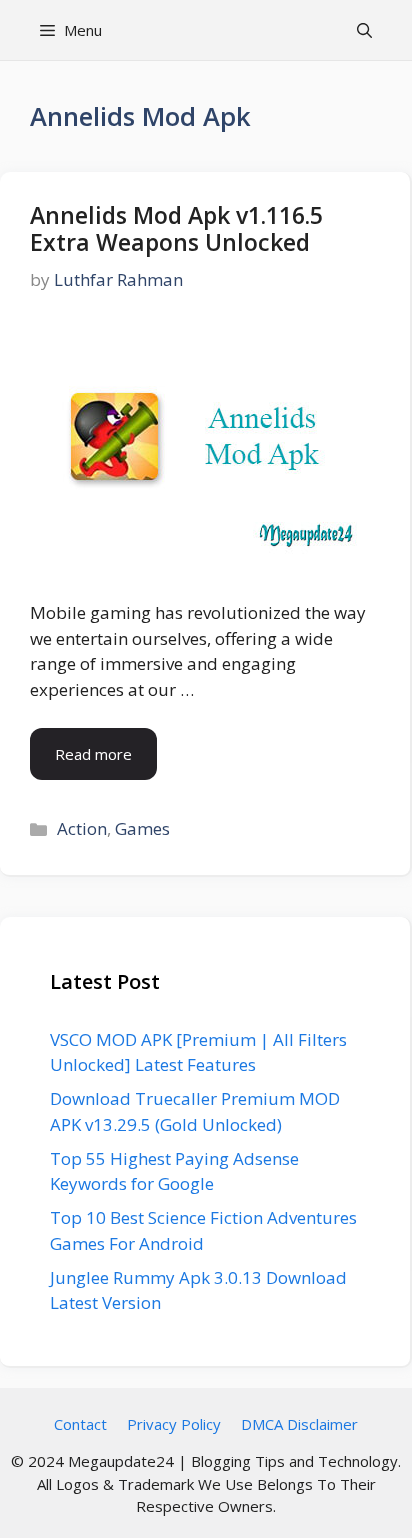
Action (82, 828)
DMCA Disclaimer (299, 1424)
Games (142, 828)
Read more (93, 754)
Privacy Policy (174, 1424)
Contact (80, 1424)
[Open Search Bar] (364, 30)
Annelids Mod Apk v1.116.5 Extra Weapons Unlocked (176, 229)
